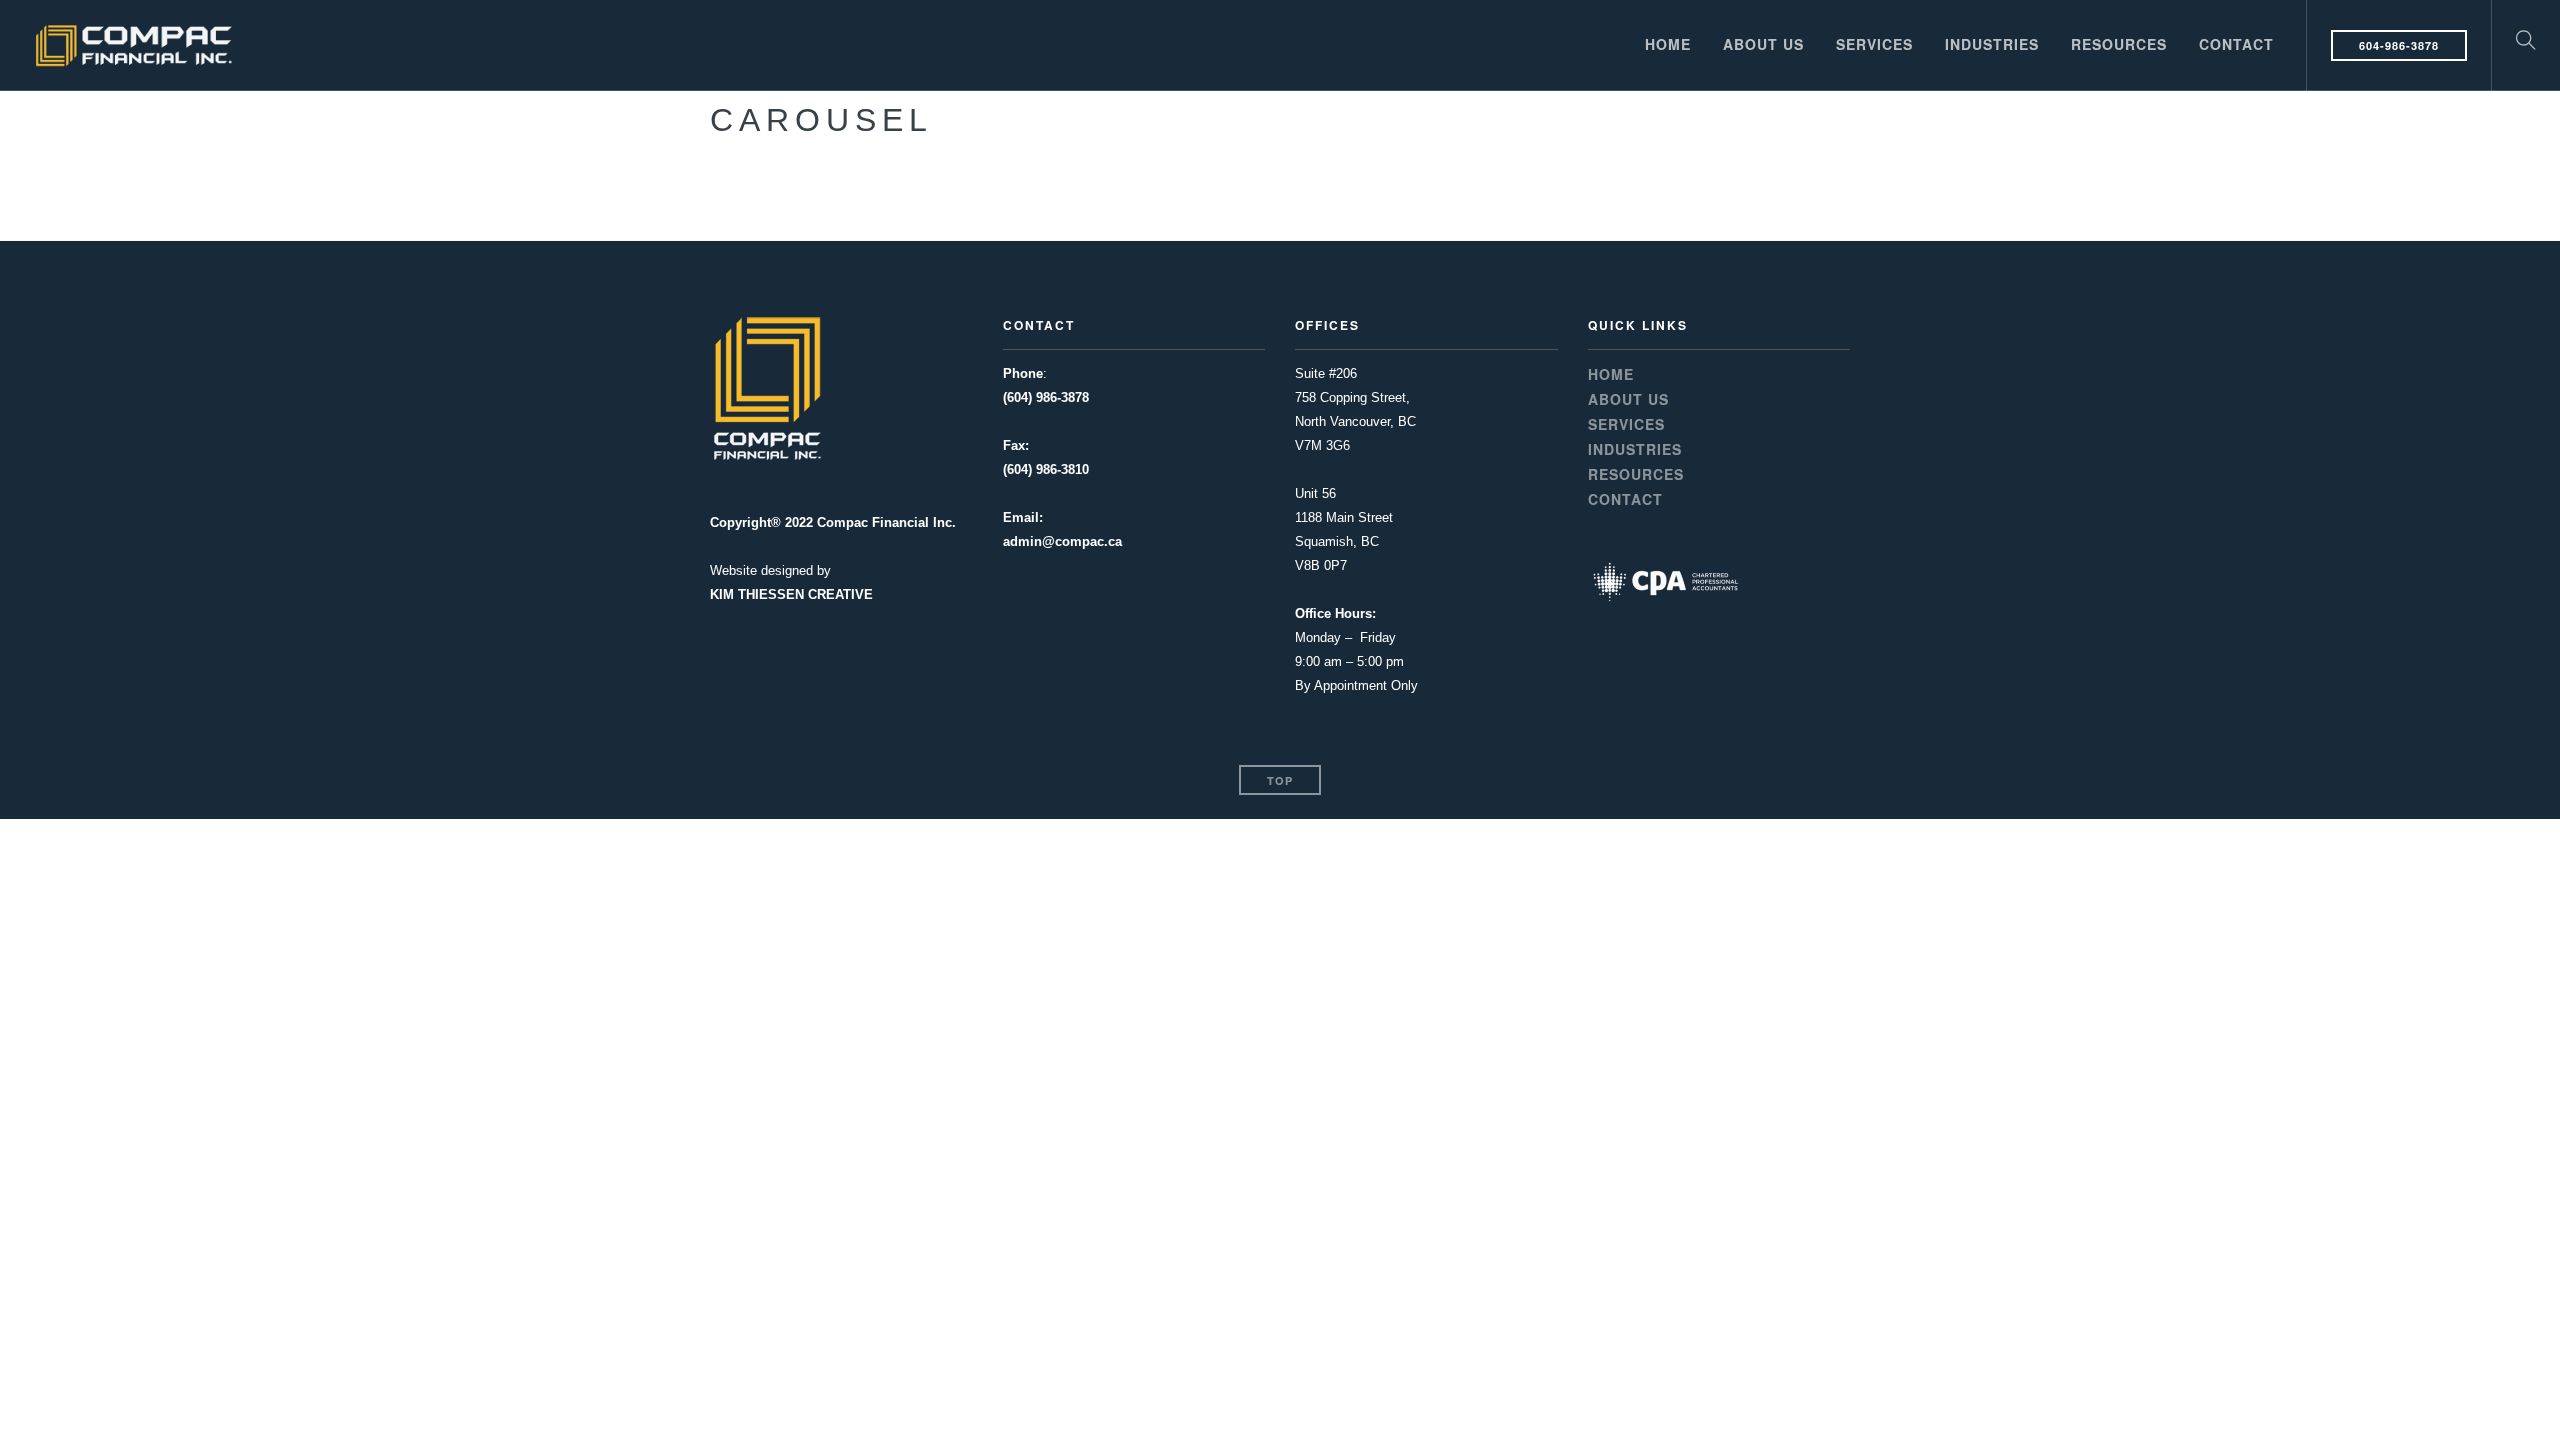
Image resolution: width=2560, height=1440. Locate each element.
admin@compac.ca (1062, 541)
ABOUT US (1763, 44)
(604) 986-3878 (1046, 397)
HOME (1668, 44)
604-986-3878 (2399, 45)
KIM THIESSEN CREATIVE (791, 594)
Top (1280, 780)
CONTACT (2236, 44)
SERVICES (1874, 44)
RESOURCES (2119, 44)
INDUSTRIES (1992, 44)
